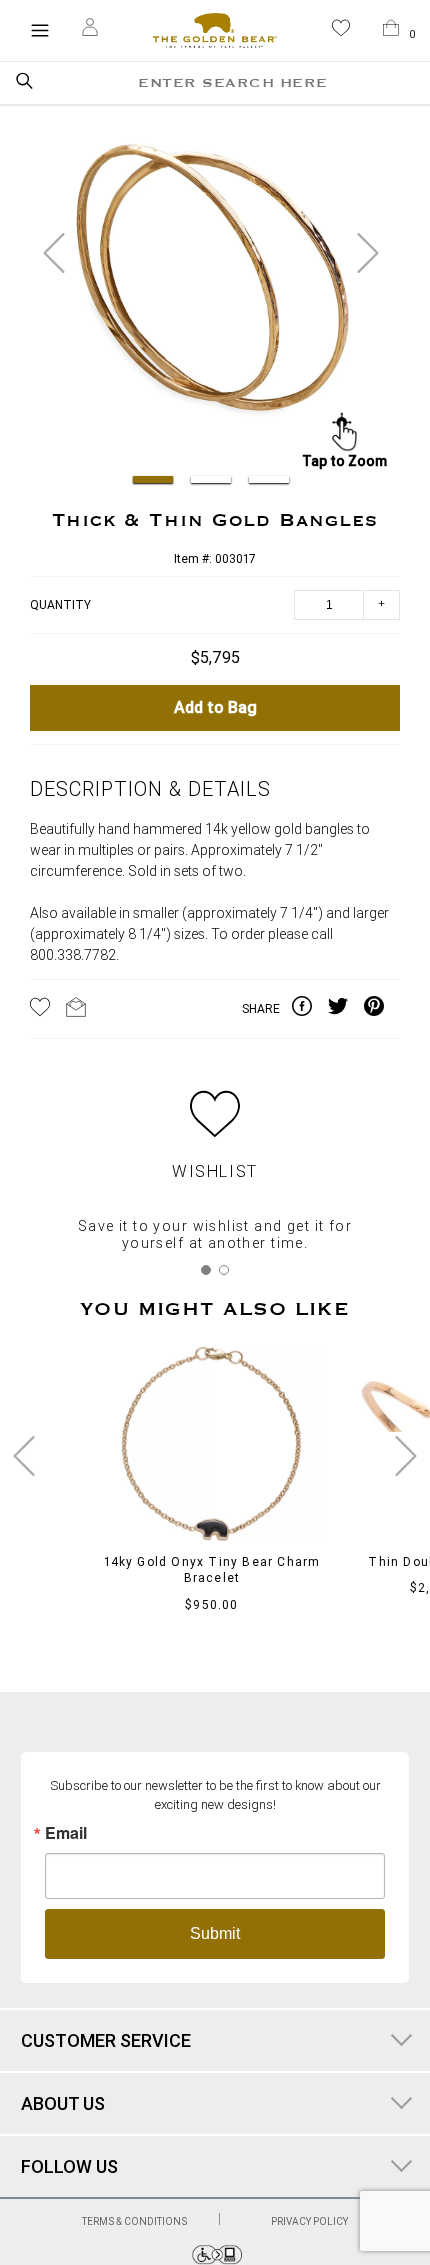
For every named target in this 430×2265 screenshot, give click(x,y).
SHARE (261, 1009)
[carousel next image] (368, 253)
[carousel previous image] (54, 253)
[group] (211, 290)
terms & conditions (135, 2221)
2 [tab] (224, 1270)
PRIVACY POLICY (309, 2221)
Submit (215, 1933)
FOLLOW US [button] (69, 2166)
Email (66, 1833)
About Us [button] (63, 2103)
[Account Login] (90, 30)
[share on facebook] (310, 1009)
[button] (341, 31)
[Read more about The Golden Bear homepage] (214, 30)
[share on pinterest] (382, 1009)
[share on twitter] (346, 1009)
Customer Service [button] (106, 2040)
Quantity (60, 605)
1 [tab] (206, 1270)
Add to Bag (215, 707)
